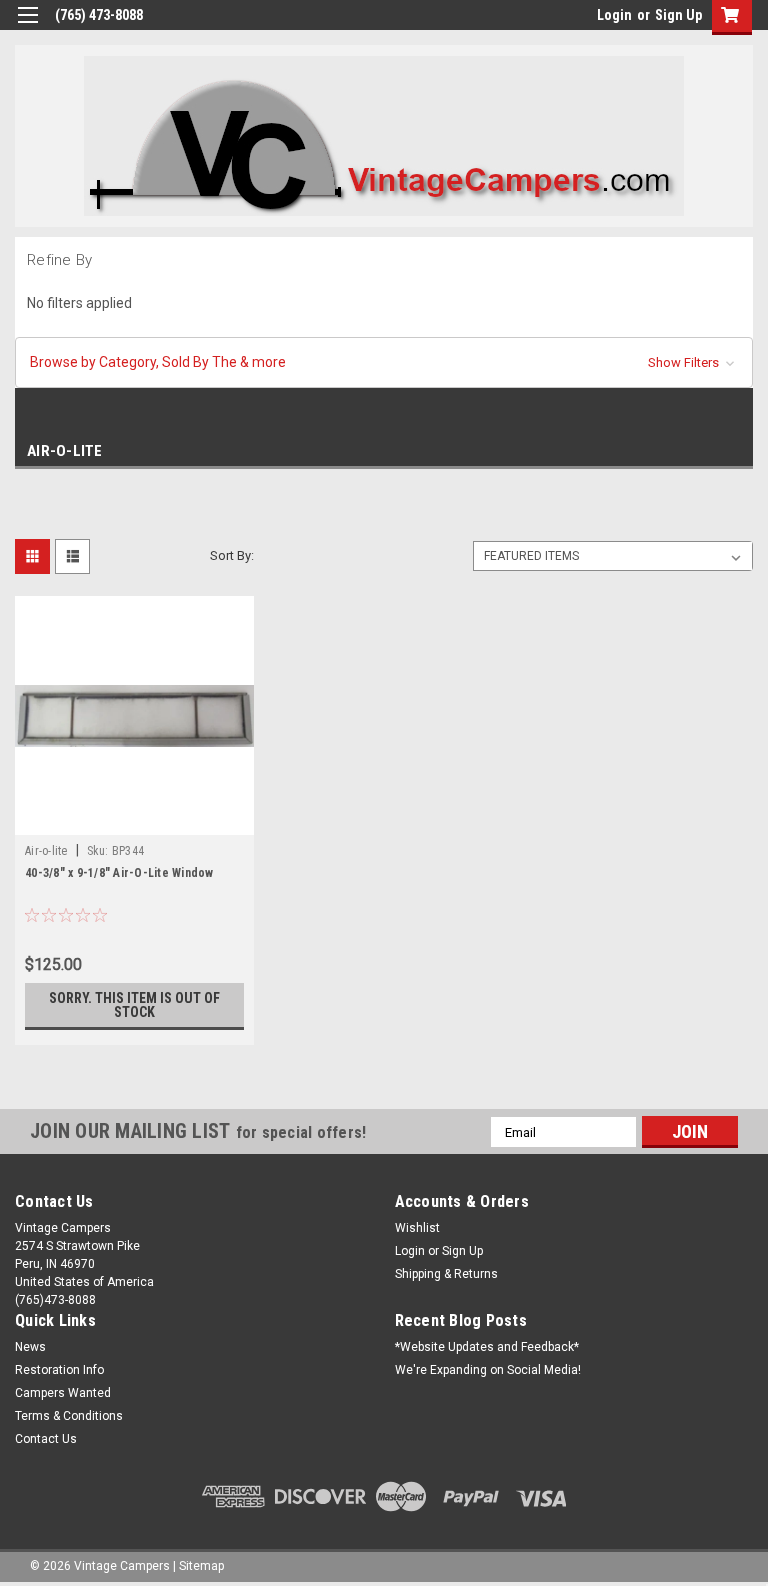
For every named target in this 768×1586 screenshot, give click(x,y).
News (30, 1347)
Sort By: (232, 555)
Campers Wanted (63, 1393)
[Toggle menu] (27, 27)
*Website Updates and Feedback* (487, 1347)
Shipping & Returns (446, 1274)
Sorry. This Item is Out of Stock (134, 1005)
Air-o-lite (46, 851)
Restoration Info (59, 1370)
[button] (384, 362)
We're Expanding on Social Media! (488, 1370)
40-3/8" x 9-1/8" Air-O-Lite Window (119, 873)
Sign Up (678, 15)
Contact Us (46, 1439)
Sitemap (201, 1566)
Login (614, 15)
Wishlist (417, 1228)
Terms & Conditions (69, 1416)
